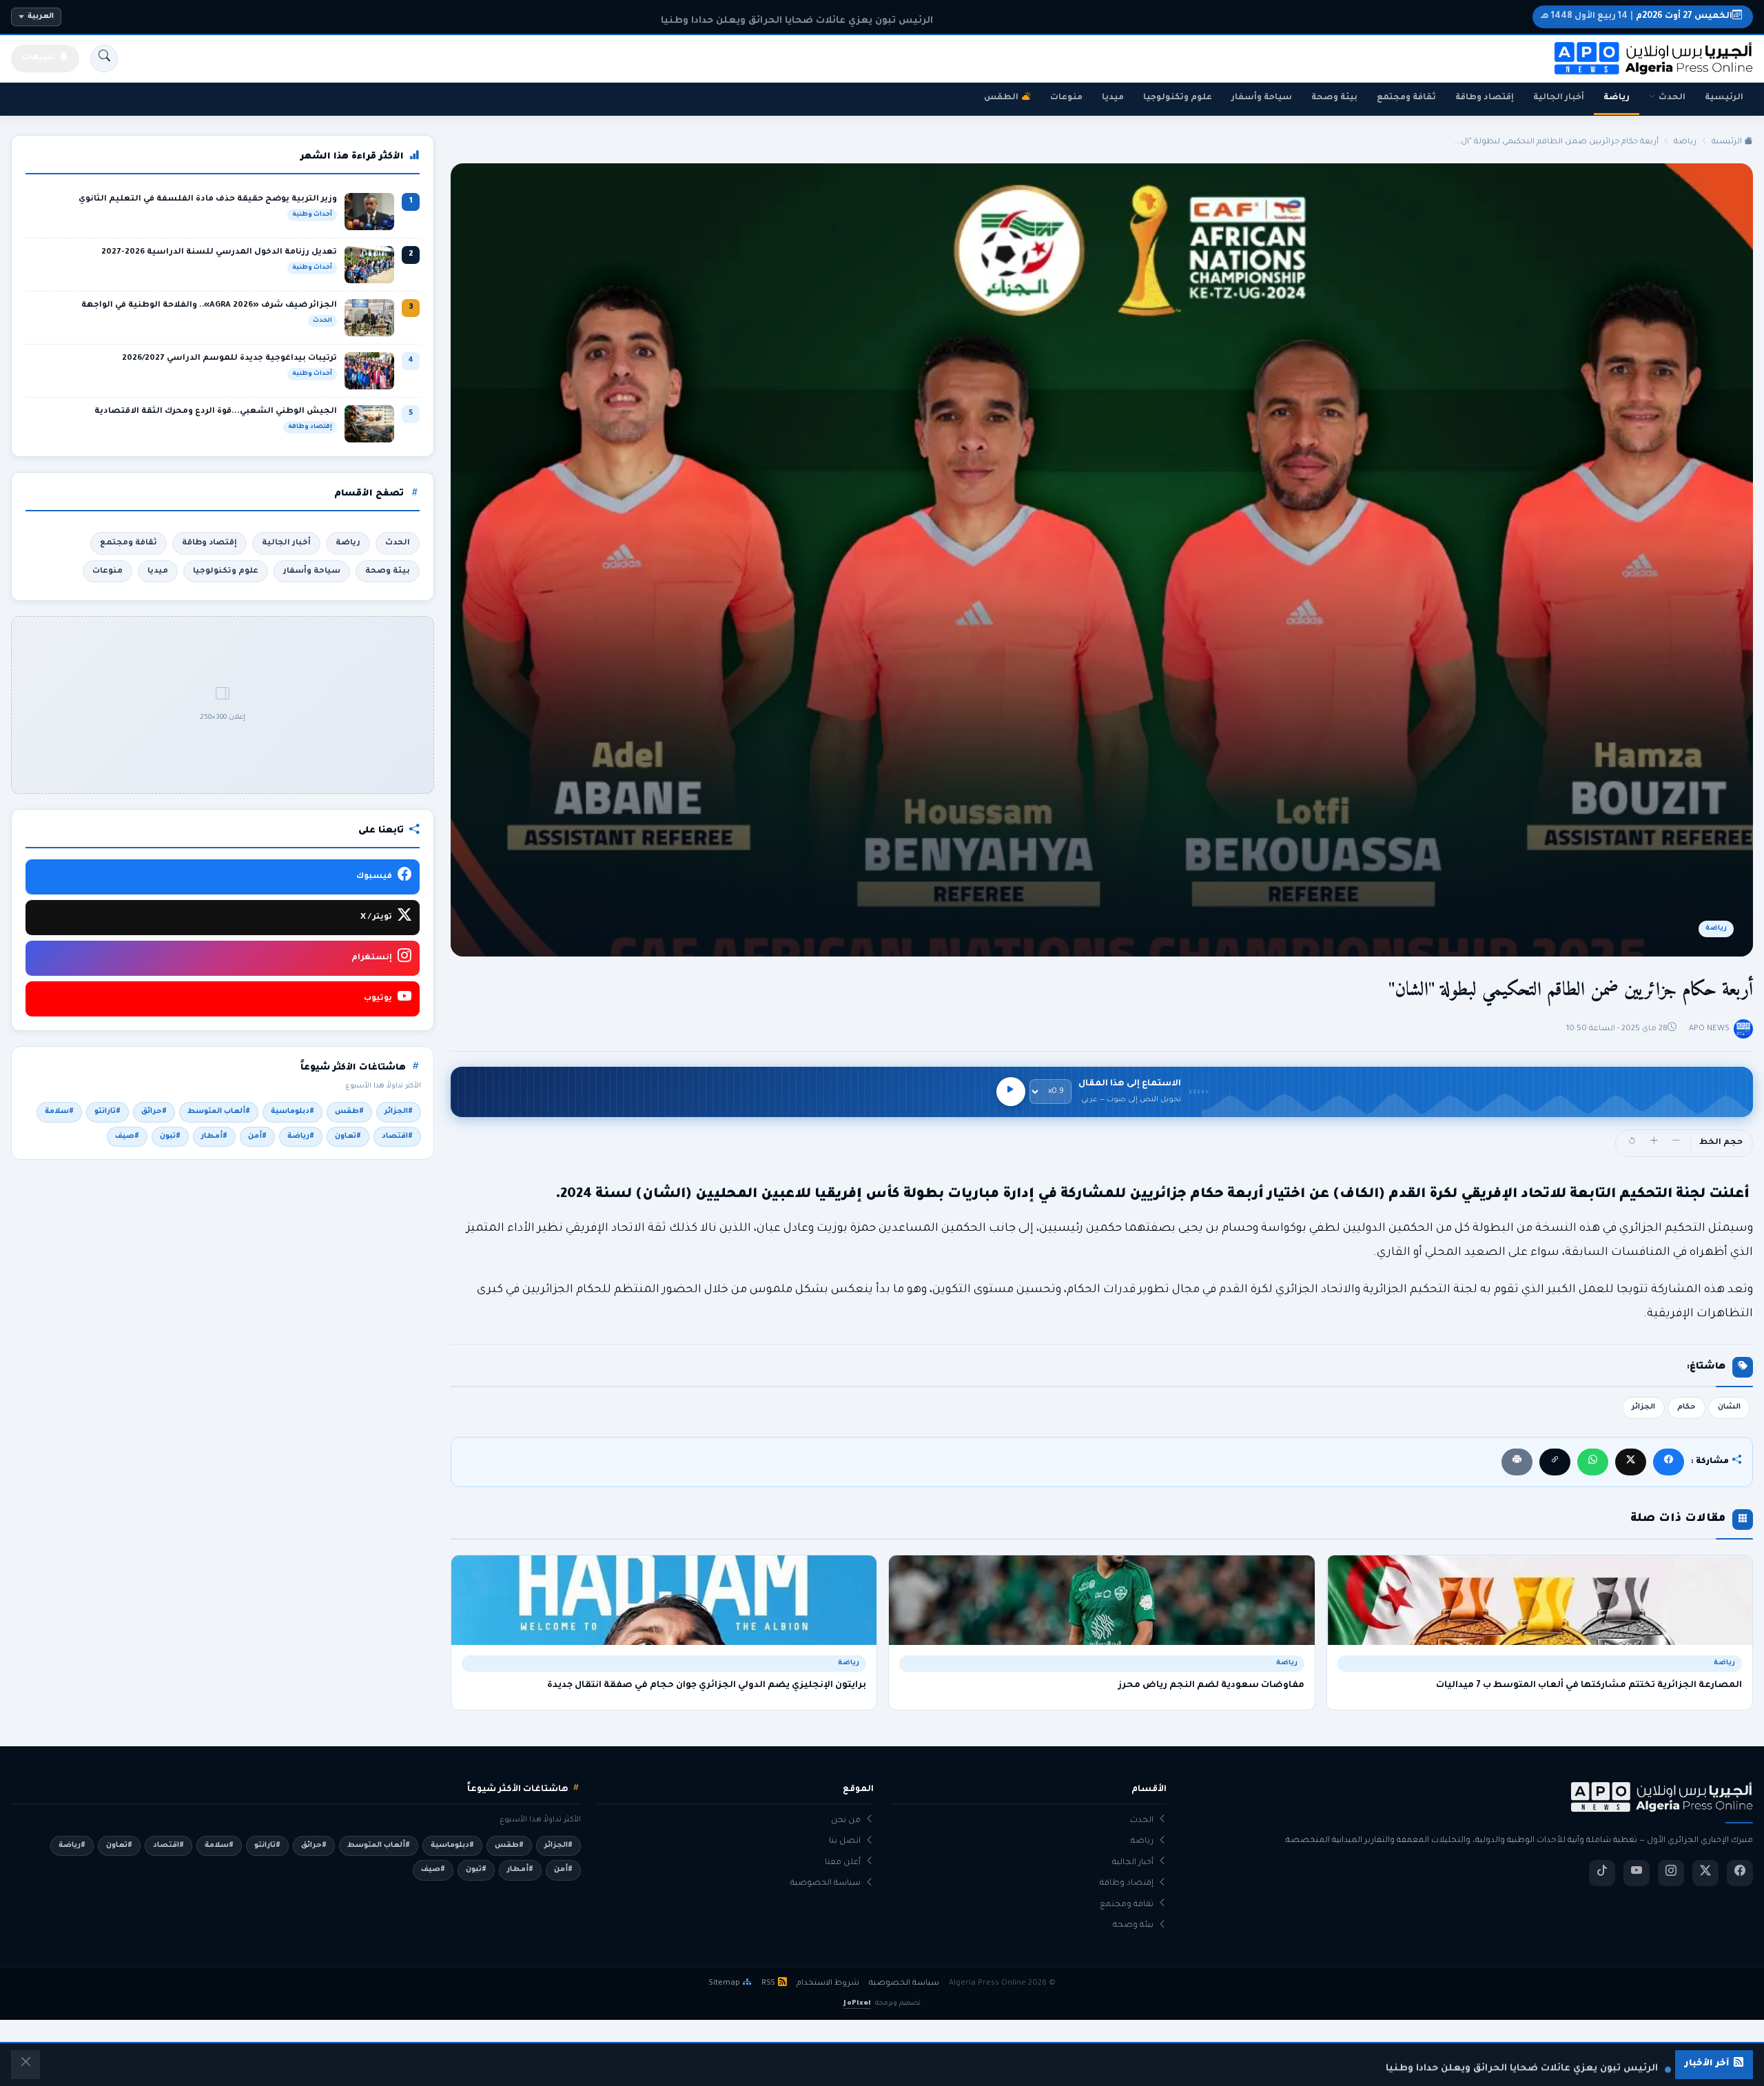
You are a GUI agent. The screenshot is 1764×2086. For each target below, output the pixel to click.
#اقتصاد (397, 1136)
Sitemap (724, 1983)
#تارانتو (107, 1112)
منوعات (1066, 98)
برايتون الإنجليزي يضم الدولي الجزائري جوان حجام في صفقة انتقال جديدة (707, 1686)
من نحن (846, 1821)
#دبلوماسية (293, 1112)
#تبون (170, 1136)
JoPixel (857, 2004)
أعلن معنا (843, 1863)
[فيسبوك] (1669, 1462)
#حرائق (154, 1112)
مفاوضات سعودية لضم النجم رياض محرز (1211, 1686)
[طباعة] (1517, 1462)
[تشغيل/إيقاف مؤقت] (1011, 1092)
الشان (1729, 1407)
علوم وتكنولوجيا (1178, 98)
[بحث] (104, 59)
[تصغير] (1676, 1143)
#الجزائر (399, 1112)
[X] (1631, 1462)
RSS (768, 1983)
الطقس (1001, 98)
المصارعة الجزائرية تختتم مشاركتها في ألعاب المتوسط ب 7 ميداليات (1589, 1686)
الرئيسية (1724, 98)
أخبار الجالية (1559, 98)
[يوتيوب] (1637, 1873)
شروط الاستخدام (828, 1983)
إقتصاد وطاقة (1485, 98)
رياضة (1617, 98)
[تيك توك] (1602, 1873)
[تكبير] (1654, 1143)
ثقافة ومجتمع (1406, 98)
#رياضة (301, 1136)
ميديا (1113, 98)
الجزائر (1643, 1407)
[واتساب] (1593, 1462)
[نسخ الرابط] (1555, 1462)
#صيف (127, 1136)
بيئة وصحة (1334, 98)
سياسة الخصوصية (825, 1884)
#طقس (349, 1112)
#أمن (257, 1136)
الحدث (1672, 98)
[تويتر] (1705, 1873)
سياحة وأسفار (1262, 98)
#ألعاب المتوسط (219, 1112)
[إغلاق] (25, 2065)
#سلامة (59, 1112)
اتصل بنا (845, 1842)
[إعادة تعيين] (1632, 1143)
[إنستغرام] (1671, 1873)
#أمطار (214, 1136)
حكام (1686, 1407)
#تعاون (348, 1136)
